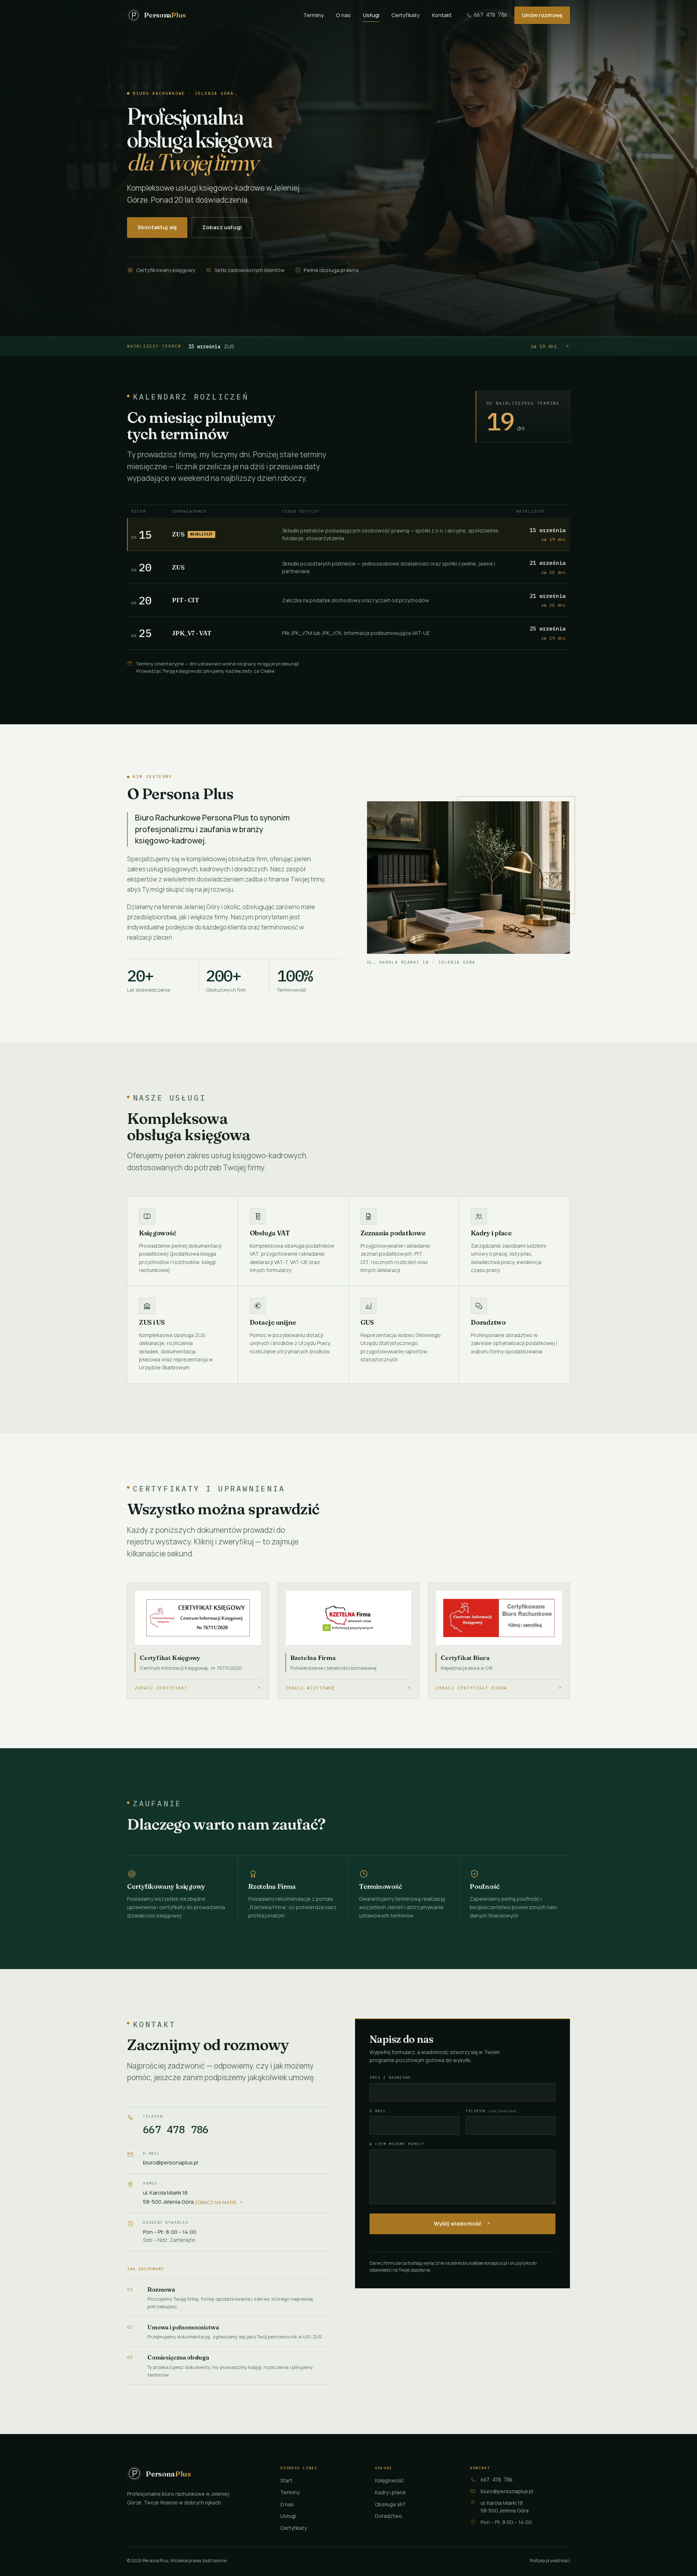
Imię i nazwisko (390, 2077)
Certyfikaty (405, 15)
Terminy (313, 15)
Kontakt (442, 15)
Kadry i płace (390, 2492)
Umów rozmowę (542, 15)
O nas (343, 15)
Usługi (371, 15)
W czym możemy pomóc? (397, 2144)
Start (286, 2480)
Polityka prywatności (550, 2561)
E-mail (378, 2111)
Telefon (491, 2111)
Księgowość (390, 2480)
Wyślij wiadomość (458, 2223)
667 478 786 (491, 15)
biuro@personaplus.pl (171, 2162)
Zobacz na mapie (216, 2202)
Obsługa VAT (390, 2504)
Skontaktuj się (157, 227)
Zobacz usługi (222, 227)
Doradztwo (389, 2516)
